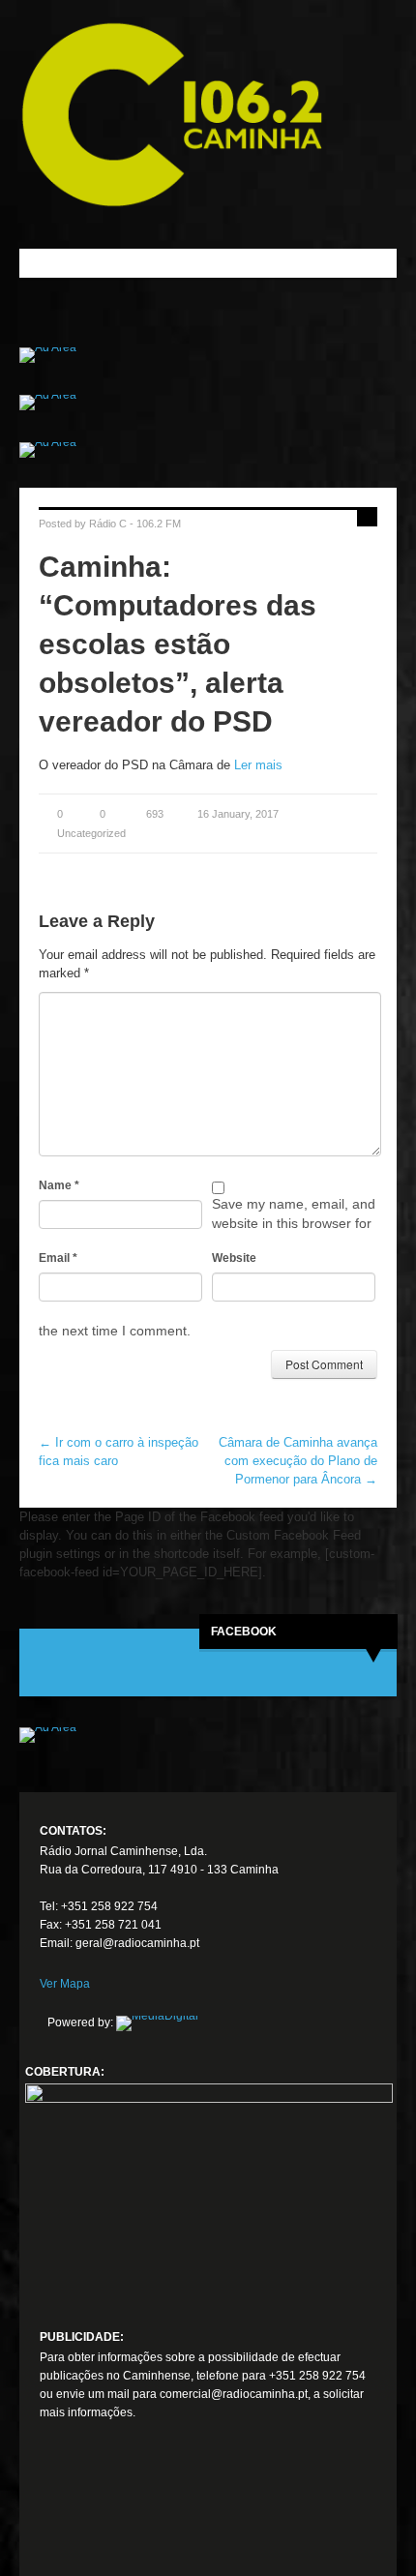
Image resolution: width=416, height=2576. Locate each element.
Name (59, 1185)
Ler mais (258, 765)
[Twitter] (90, 2512)
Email (58, 1258)
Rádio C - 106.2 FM (135, 524)
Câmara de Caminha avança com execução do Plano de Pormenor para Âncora (298, 1461)
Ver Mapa (65, 1984)
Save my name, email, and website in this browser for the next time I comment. (207, 1267)
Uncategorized (91, 833)
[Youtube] (126, 2512)
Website (234, 1258)
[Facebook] (54, 2512)
